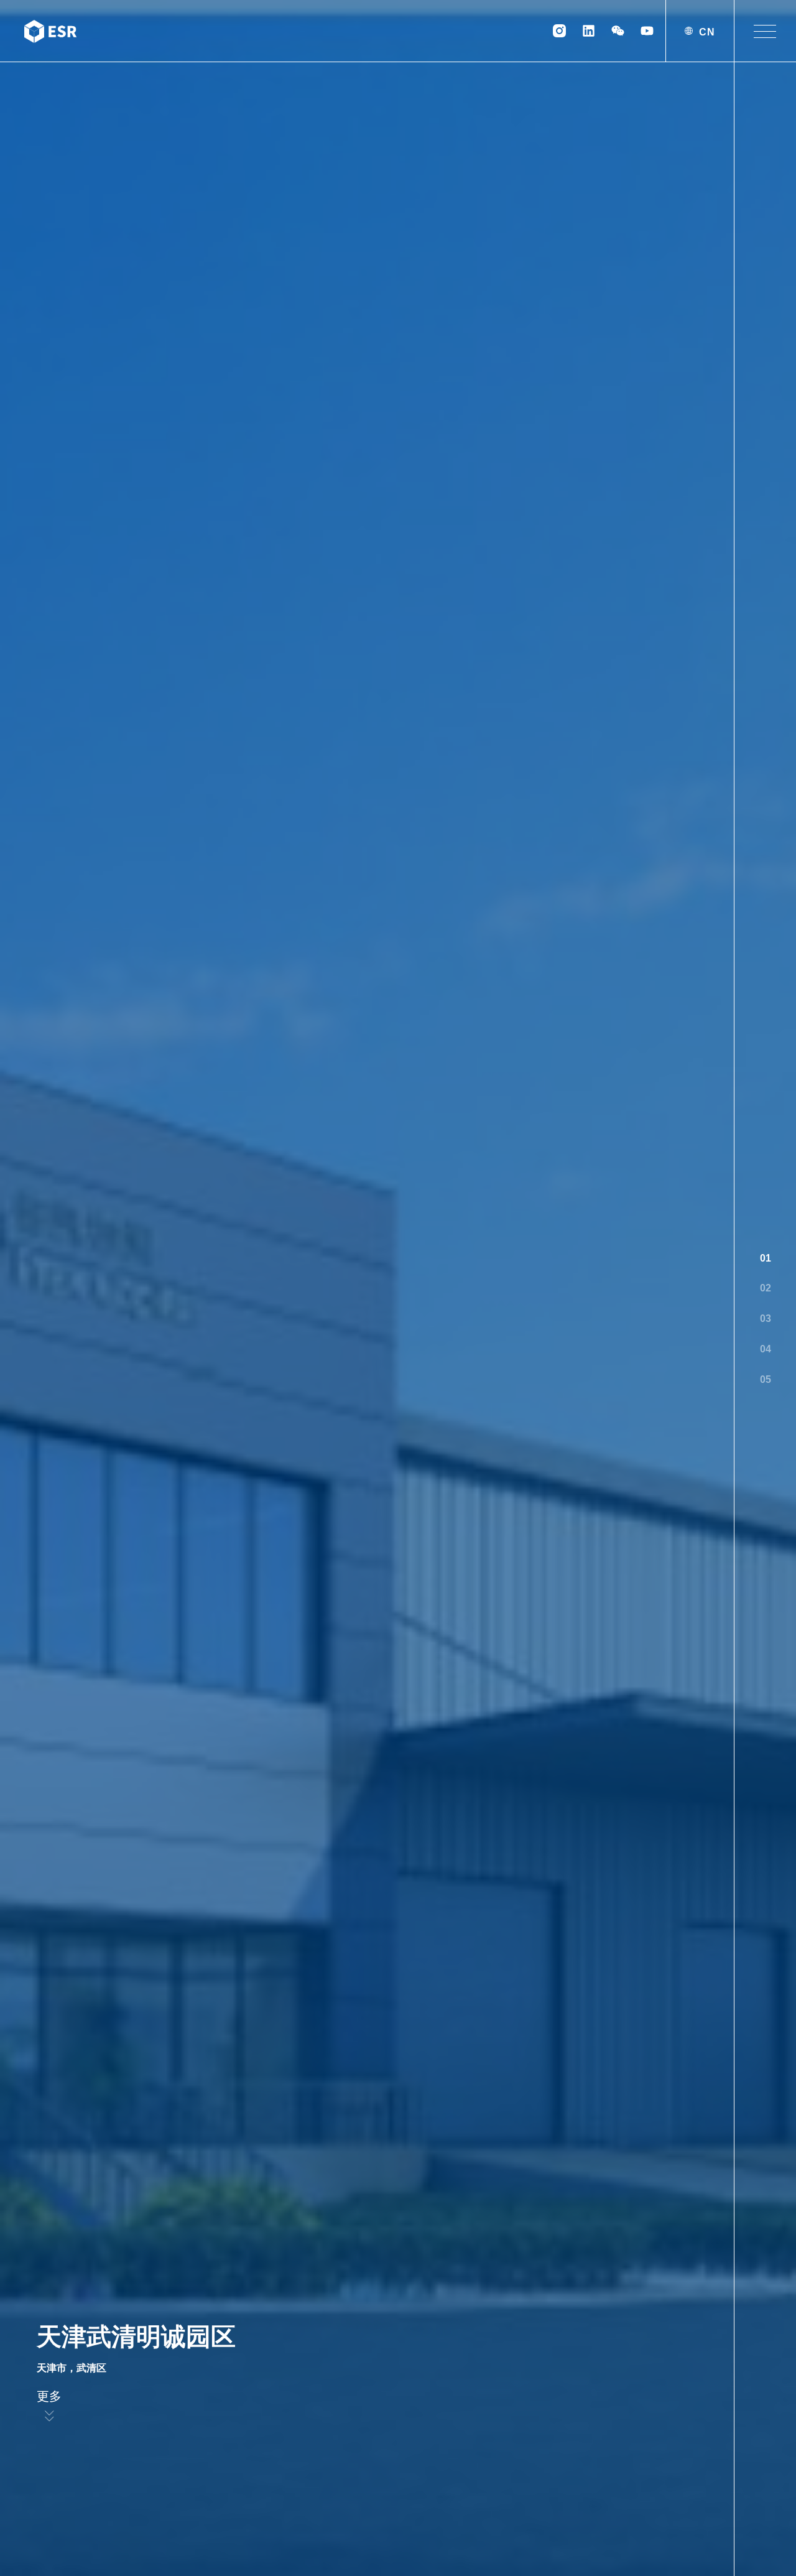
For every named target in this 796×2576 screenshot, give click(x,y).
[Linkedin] (589, 31)
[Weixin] (618, 31)
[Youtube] (647, 31)
